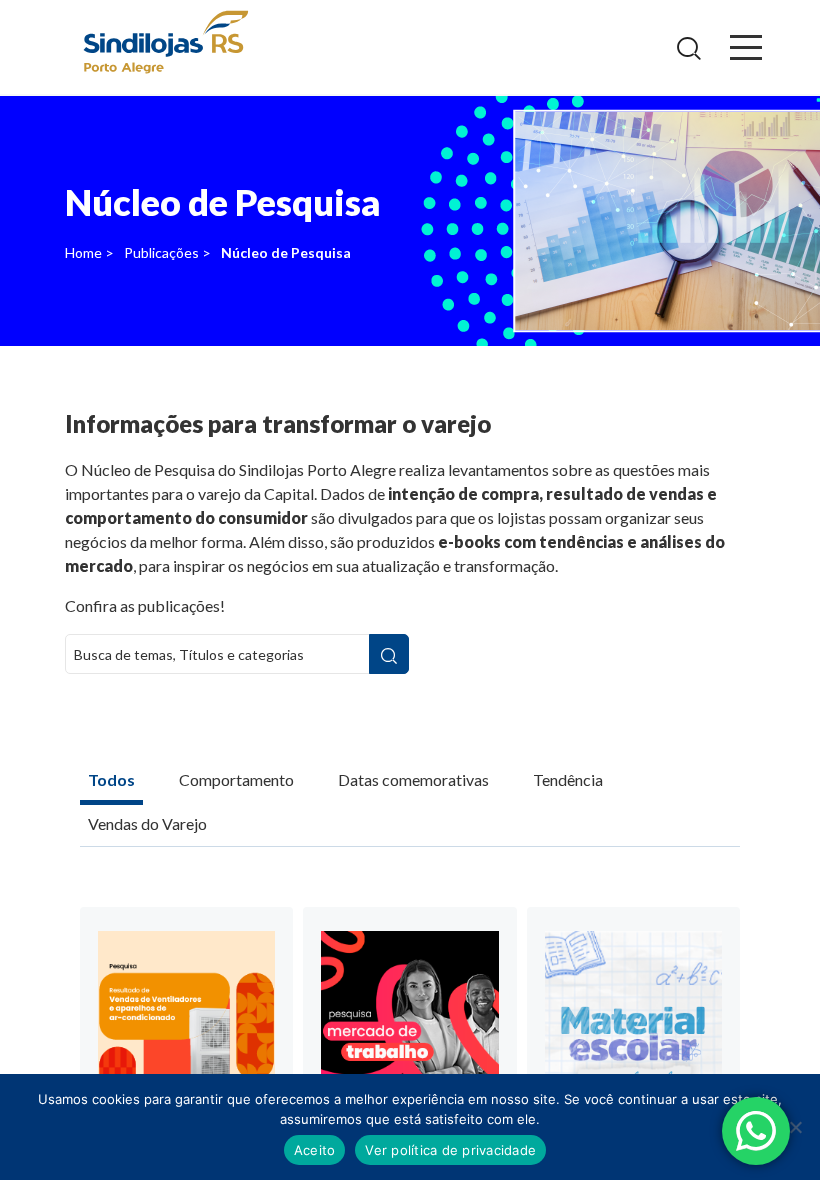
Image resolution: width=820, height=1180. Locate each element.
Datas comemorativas (413, 779)
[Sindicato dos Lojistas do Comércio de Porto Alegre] (165, 43)
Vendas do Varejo (147, 823)
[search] (389, 654)
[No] (795, 1127)
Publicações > (167, 252)
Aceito (315, 1150)
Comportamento (236, 779)
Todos (111, 779)
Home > (89, 252)
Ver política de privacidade (450, 1150)
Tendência (568, 779)
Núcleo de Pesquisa (286, 252)
